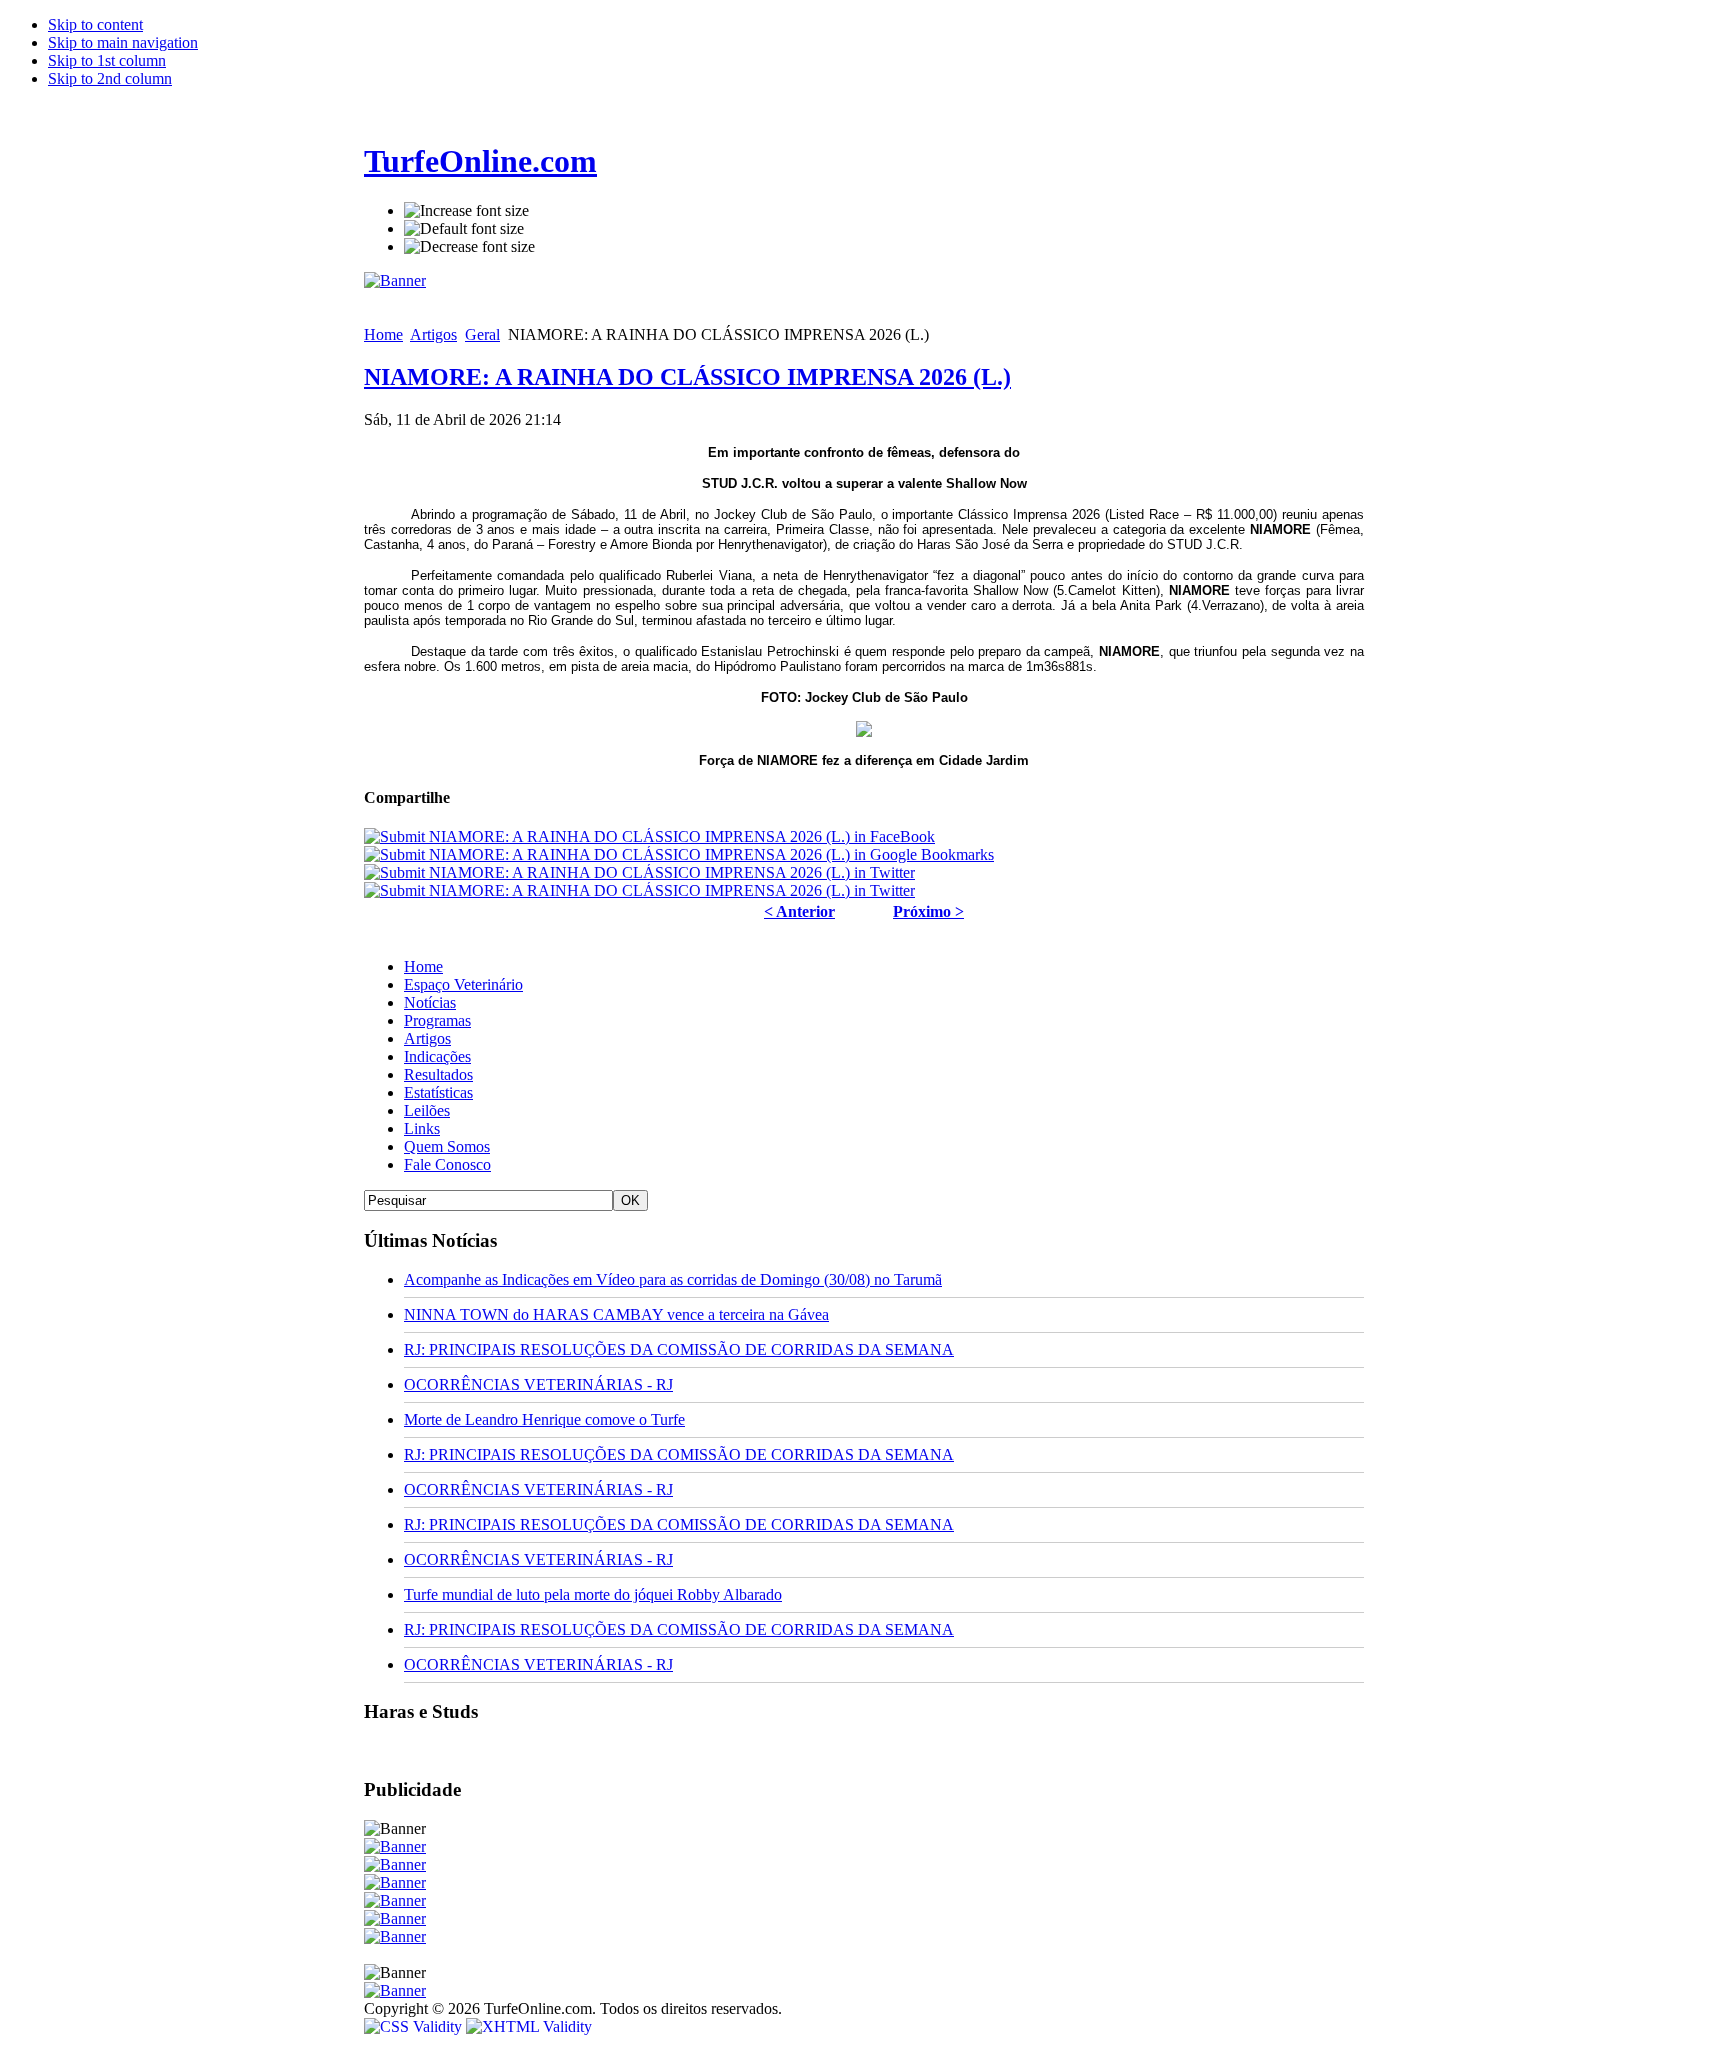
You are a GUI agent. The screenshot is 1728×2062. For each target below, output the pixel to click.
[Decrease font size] (469, 247)
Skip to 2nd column (110, 78)
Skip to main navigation (123, 42)
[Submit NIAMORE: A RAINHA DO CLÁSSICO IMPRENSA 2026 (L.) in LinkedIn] (639, 890)
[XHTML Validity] (529, 2026)
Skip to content (95, 24)
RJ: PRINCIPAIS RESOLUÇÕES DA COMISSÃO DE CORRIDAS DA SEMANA (679, 1349)
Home (383, 334)
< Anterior (799, 911)
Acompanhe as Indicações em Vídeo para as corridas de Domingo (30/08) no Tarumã (673, 1279)
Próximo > (928, 911)
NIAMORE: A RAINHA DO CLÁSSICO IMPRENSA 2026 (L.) (687, 377)
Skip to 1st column (107, 60)
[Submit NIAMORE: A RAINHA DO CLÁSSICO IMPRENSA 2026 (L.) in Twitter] (639, 872)
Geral (482, 334)
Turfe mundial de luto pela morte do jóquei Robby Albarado (593, 1594)
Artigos (433, 334)
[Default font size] (464, 229)
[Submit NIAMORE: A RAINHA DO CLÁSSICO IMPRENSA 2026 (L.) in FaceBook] (649, 836)
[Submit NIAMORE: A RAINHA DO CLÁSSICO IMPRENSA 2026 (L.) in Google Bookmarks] (679, 854)
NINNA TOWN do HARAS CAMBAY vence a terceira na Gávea (616, 1314)
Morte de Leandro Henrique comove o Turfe (544, 1419)
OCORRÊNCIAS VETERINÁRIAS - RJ (538, 1384)
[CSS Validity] (415, 2026)
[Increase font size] (466, 211)
